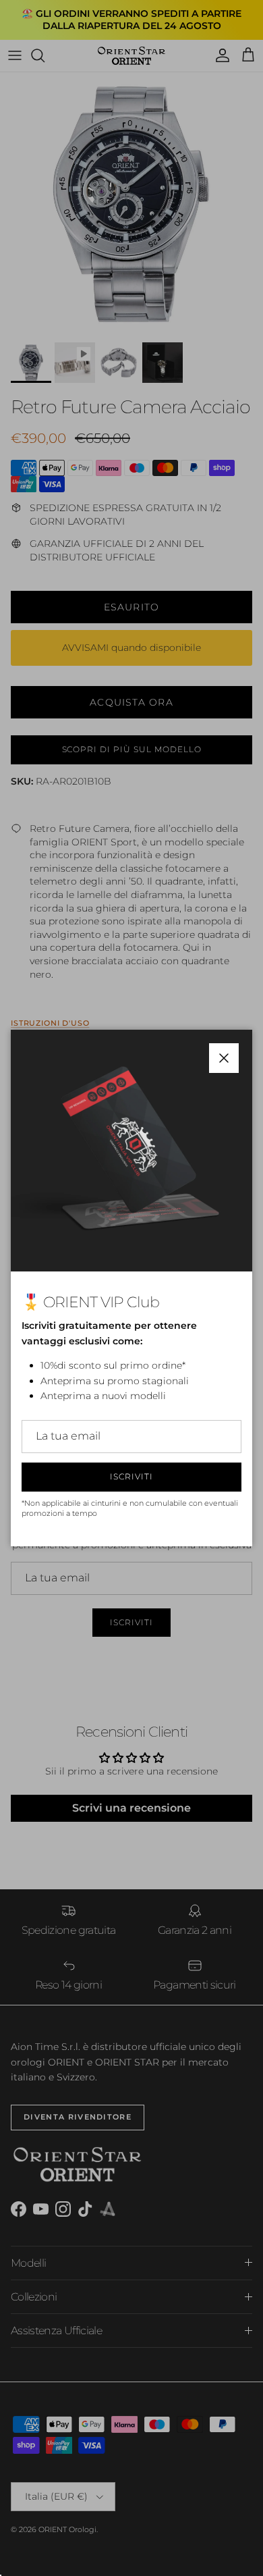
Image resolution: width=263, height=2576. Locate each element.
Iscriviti (131, 1476)
